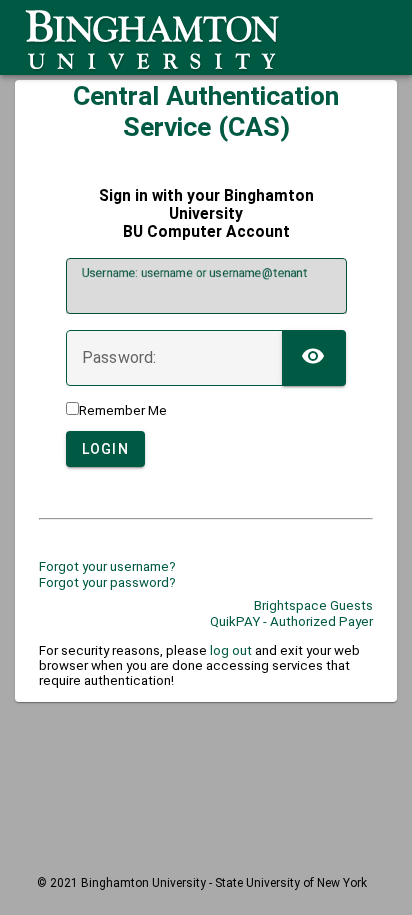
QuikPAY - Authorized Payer (291, 621)
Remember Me (123, 410)
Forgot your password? (107, 582)
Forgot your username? (107, 566)
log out (231, 650)
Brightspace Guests (313, 605)
